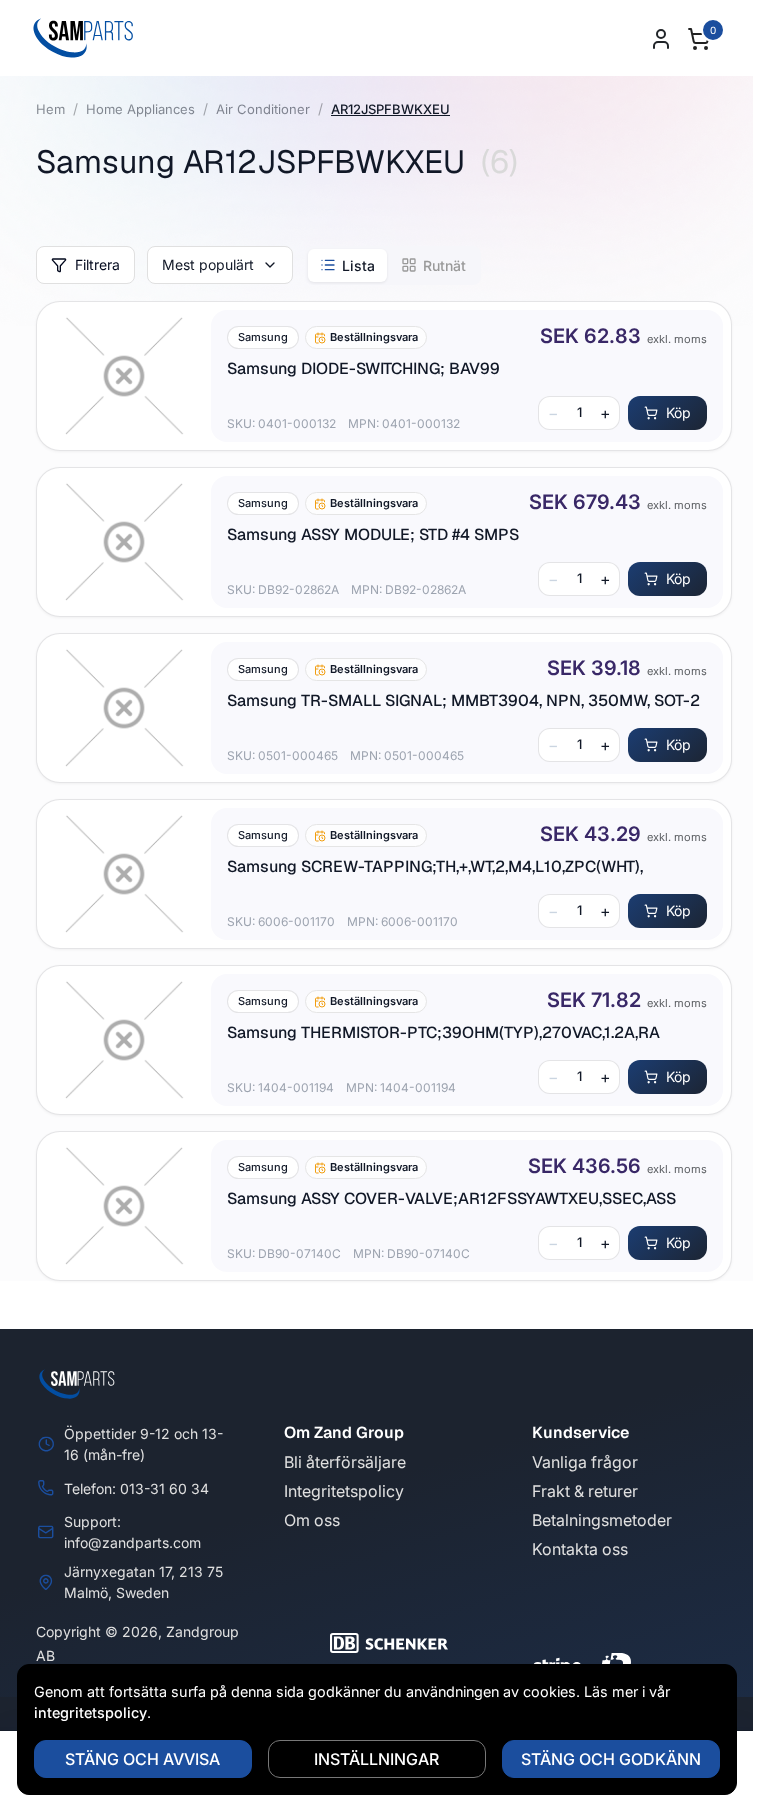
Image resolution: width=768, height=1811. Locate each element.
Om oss (312, 1520)
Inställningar (376, 1759)
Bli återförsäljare (345, 1462)
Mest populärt (208, 264)
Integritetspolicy (344, 1491)
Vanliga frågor (585, 1462)
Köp (678, 412)
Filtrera (97, 264)
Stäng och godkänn (611, 1759)
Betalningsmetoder (602, 1520)
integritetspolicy (90, 1712)
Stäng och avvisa (142, 1759)
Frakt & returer (585, 1491)
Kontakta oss (580, 1549)
